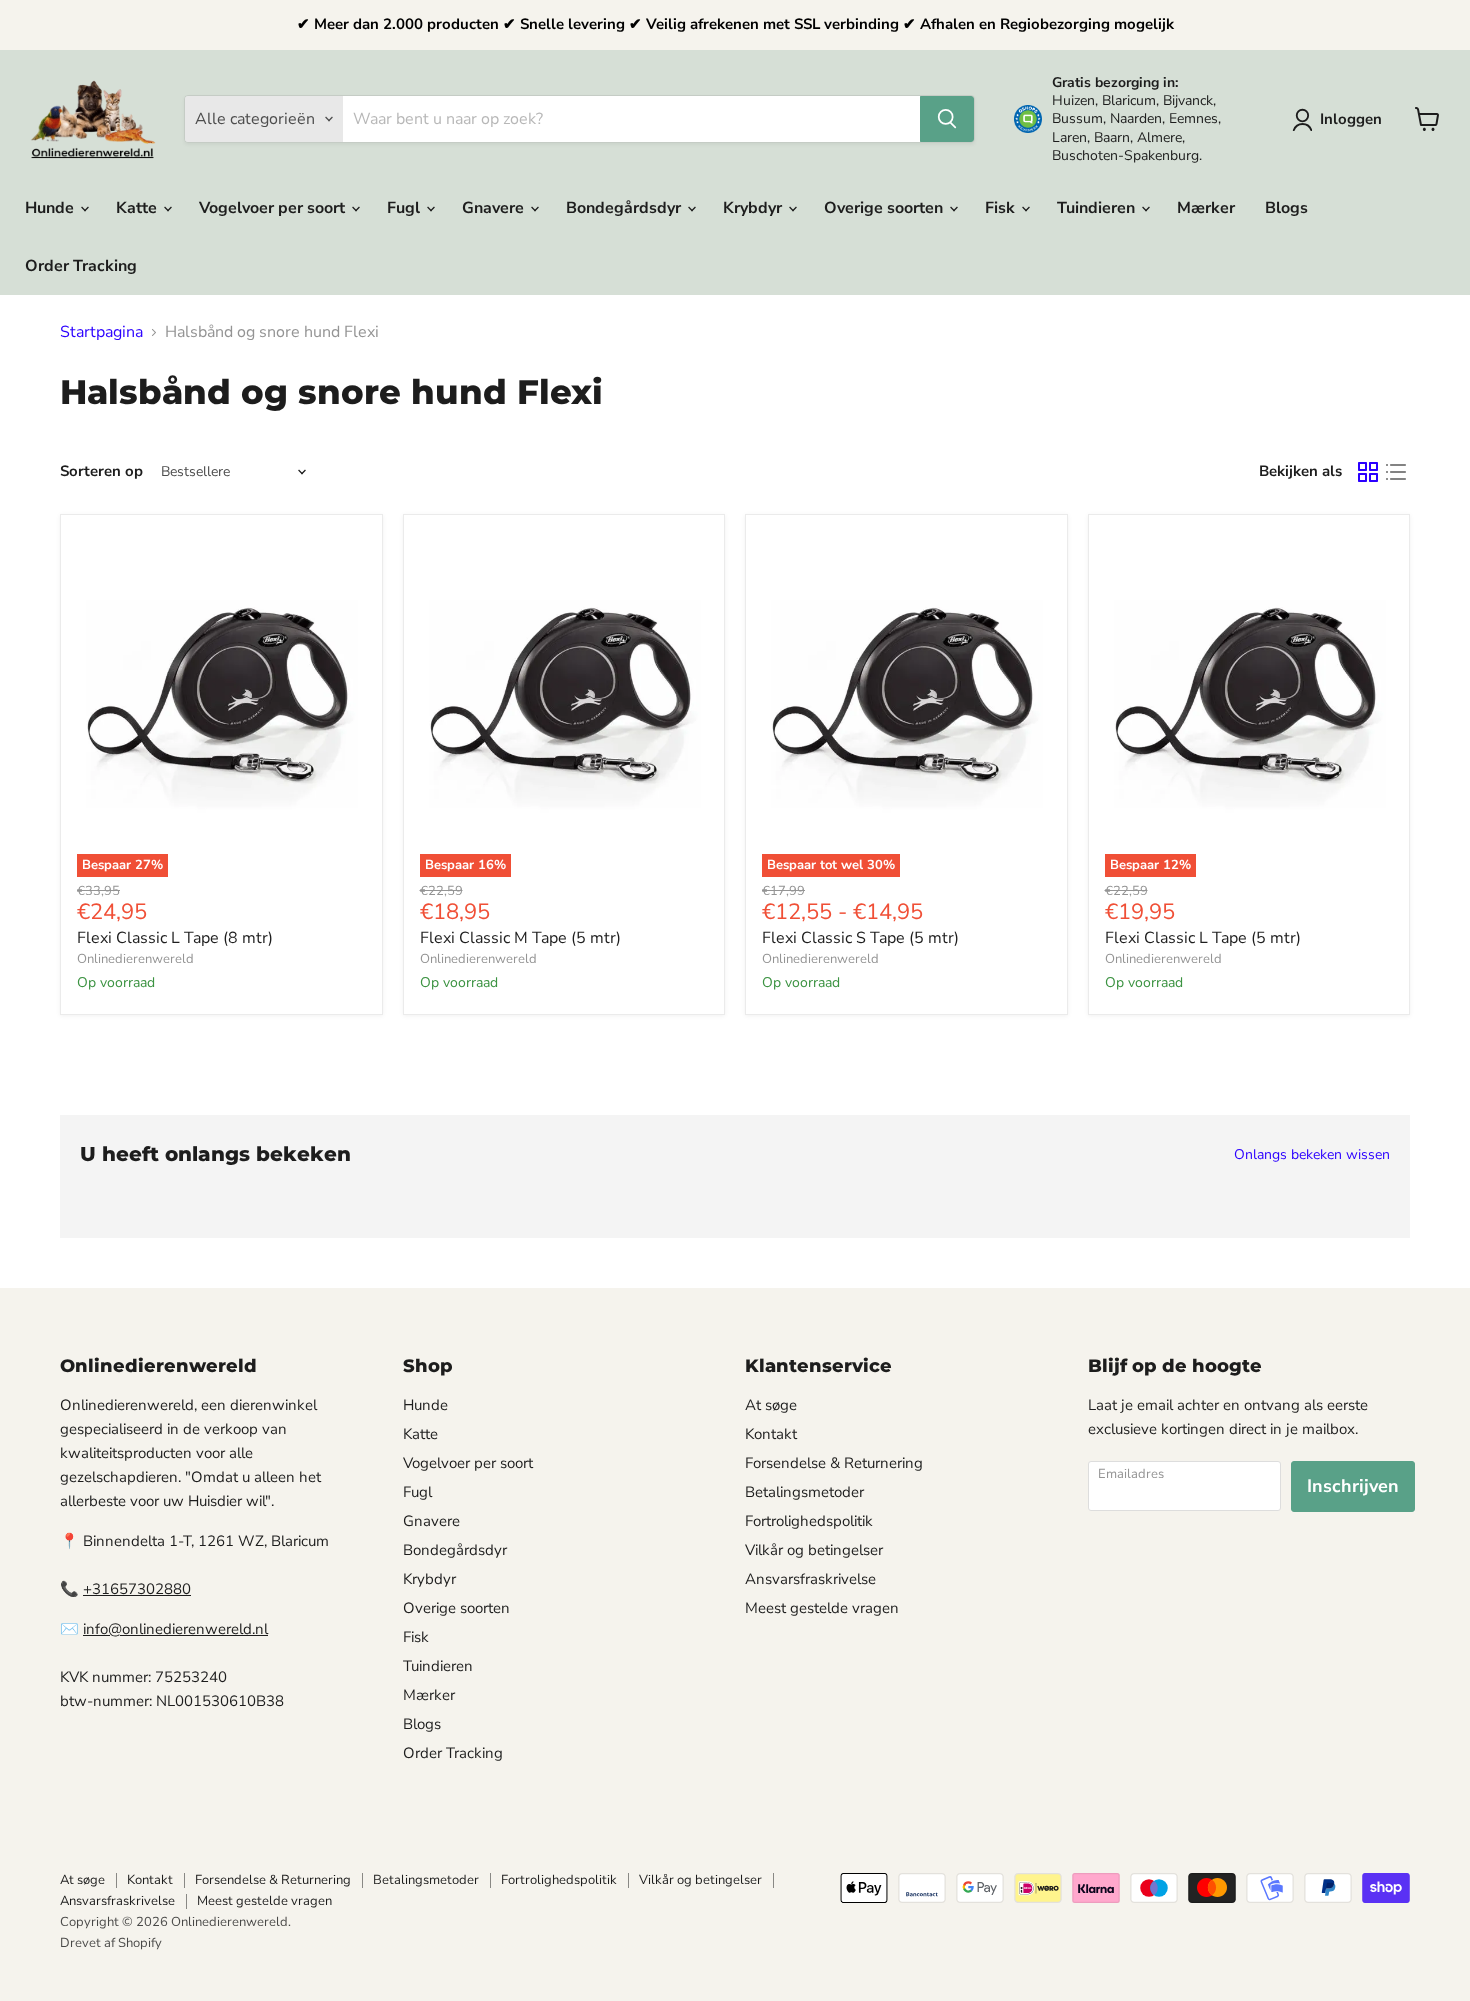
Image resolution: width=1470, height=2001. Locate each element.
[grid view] (1368, 472)
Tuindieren (1098, 208)
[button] (1341, 120)
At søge (771, 1405)
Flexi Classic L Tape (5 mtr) (1203, 938)
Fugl (405, 208)
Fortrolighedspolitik (809, 1521)
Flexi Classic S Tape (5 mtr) (860, 938)
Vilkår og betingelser (814, 1550)
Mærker (1206, 208)
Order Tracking (81, 266)
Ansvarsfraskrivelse (810, 1579)
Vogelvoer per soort (274, 208)
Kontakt (771, 1434)
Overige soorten (885, 208)
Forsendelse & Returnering (834, 1463)
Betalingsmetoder (804, 1492)
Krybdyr (754, 208)
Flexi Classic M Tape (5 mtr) (520, 938)
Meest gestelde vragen (822, 1608)
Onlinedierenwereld (135, 959)
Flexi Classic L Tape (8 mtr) (175, 938)
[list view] (1396, 472)
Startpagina (101, 332)
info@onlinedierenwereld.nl (175, 1629)
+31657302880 (137, 1589)
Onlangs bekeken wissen (1312, 1155)
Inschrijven (1353, 1486)
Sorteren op (101, 471)
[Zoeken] (947, 119)
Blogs (1286, 208)
